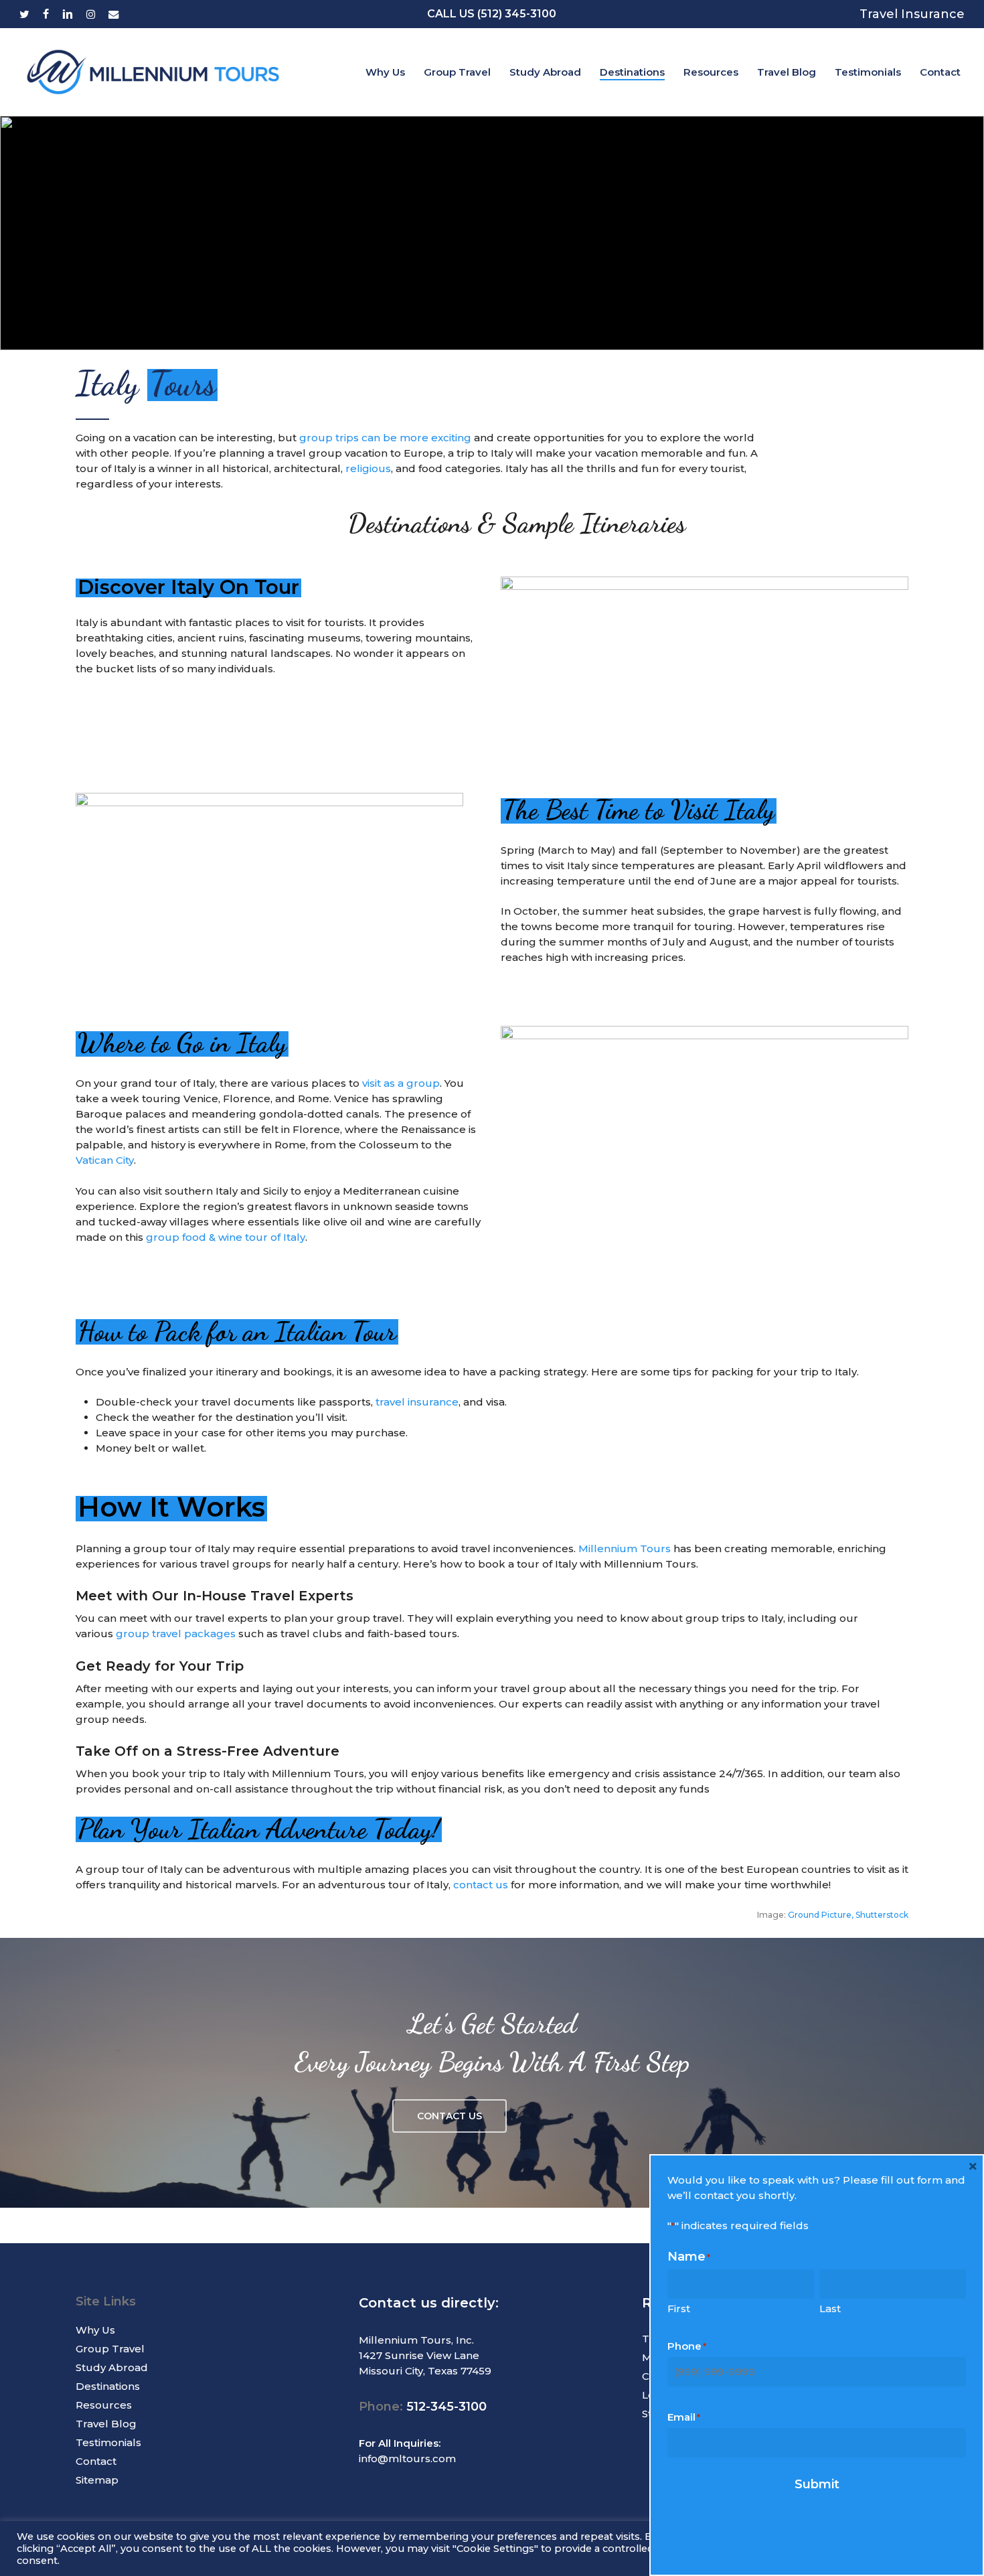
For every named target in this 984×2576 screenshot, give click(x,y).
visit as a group (401, 1083)
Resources (104, 2405)
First (679, 2308)
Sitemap (97, 2480)
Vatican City (105, 1160)
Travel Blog (106, 2424)
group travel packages (176, 1634)
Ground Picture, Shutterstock (848, 1915)
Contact (96, 2461)
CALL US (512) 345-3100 (492, 14)
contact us (481, 1885)
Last (830, 2308)
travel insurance (417, 1402)
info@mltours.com (407, 2458)
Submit (817, 2484)
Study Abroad (112, 2367)
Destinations (108, 2386)
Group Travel (110, 2349)
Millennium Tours (625, 1548)
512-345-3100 (446, 2407)
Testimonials (108, 2442)
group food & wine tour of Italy (226, 1237)
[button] (449, 2116)
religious (368, 468)
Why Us (95, 2330)
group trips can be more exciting (385, 438)
